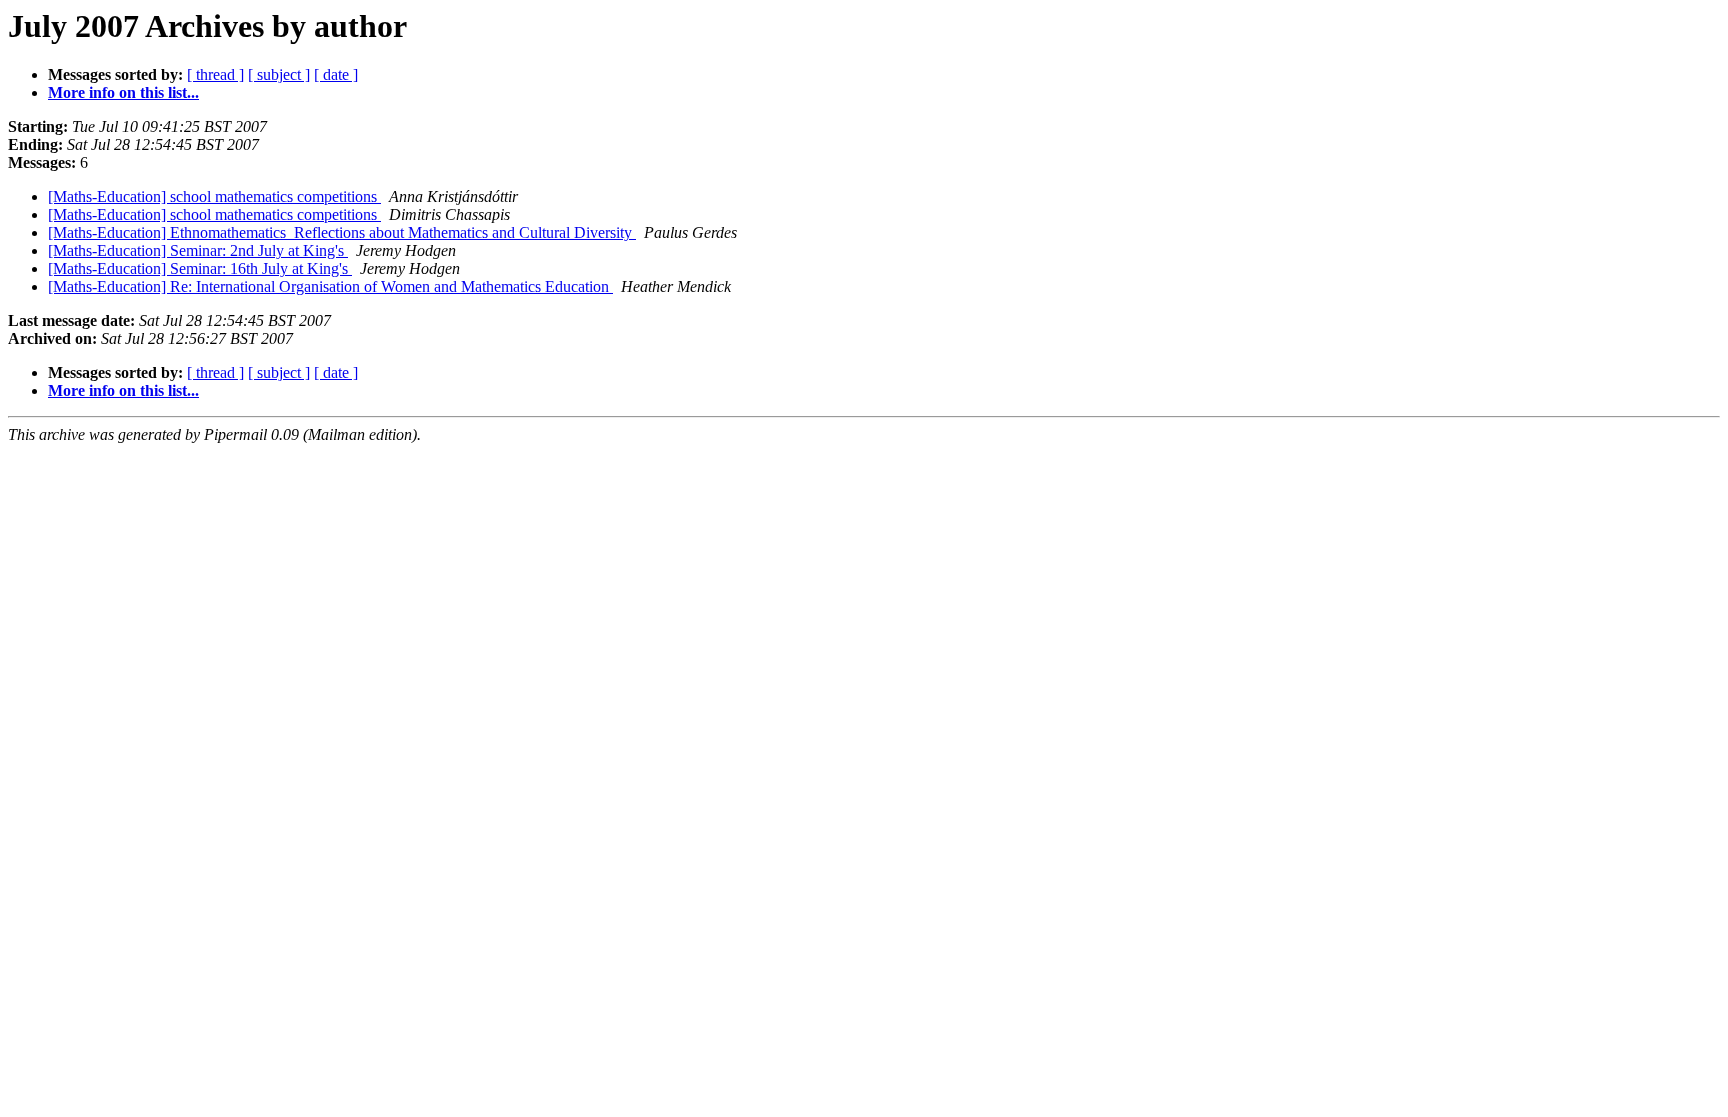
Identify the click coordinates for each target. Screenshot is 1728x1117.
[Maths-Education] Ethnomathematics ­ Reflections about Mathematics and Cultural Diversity (342, 232)
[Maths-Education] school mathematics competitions (214, 196)
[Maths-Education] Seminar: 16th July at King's (200, 268)
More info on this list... (123, 92)
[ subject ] (279, 74)
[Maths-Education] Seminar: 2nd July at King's (198, 250)
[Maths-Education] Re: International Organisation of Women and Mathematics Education (330, 286)
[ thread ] (215, 74)
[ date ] (336, 74)
